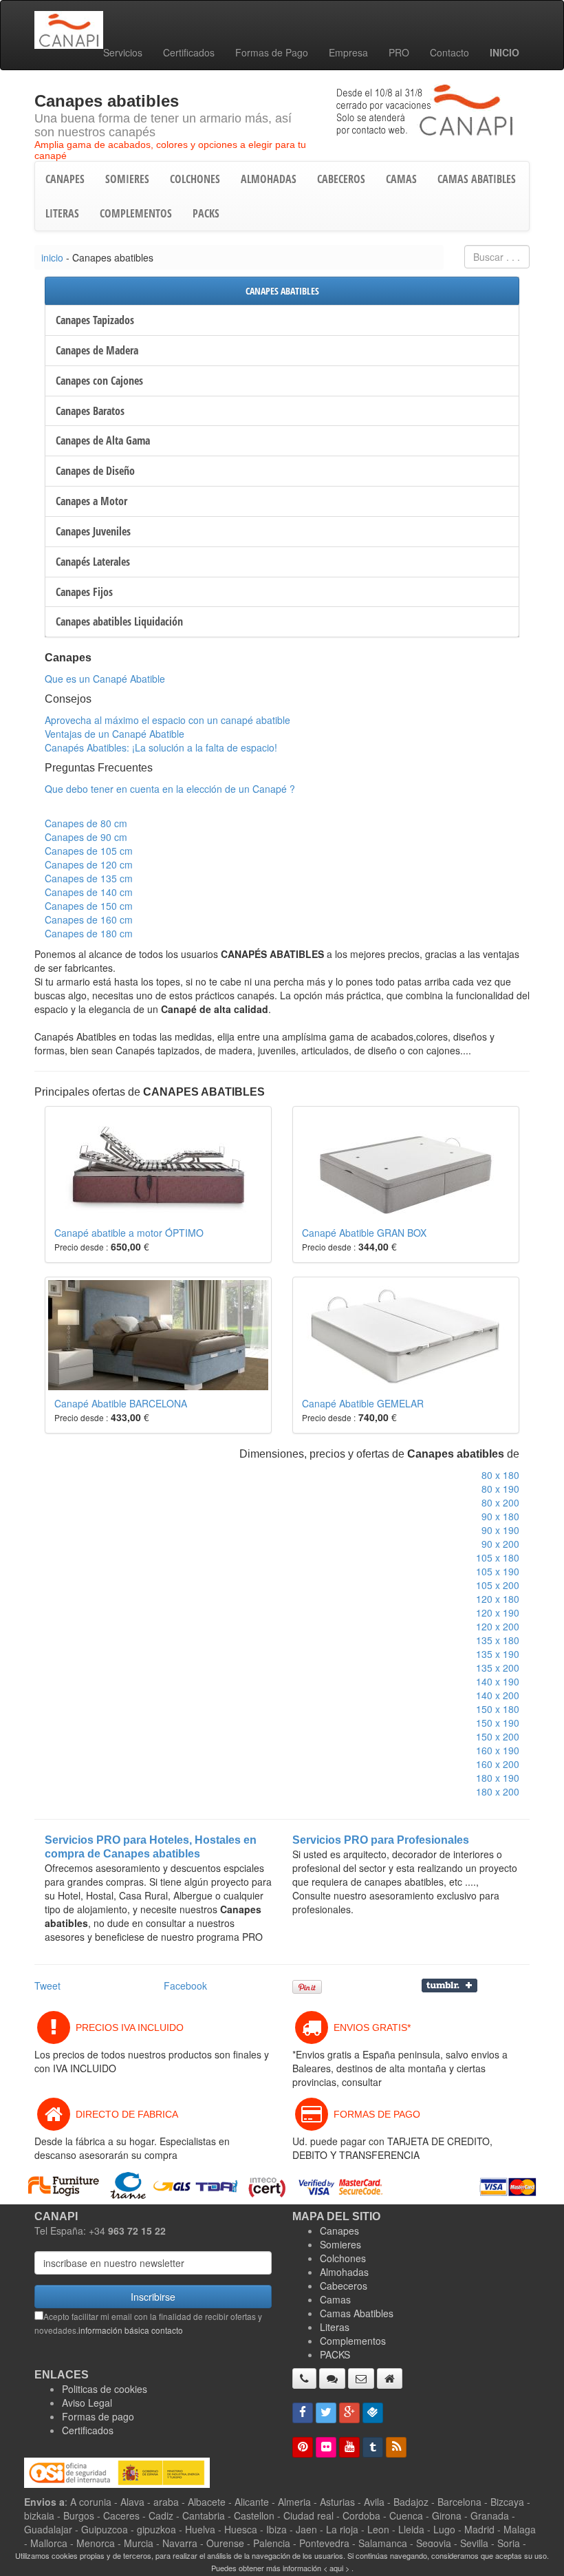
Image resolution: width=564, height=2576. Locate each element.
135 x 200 (498, 1668)
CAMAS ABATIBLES (477, 179)
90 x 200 (500, 1544)
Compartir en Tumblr (449, 1986)
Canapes (339, 2231)
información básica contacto (131, 2330)
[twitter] (326, 2413)
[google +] (349, 2413)
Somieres (340, 2244)
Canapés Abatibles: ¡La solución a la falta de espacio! (161, 747)
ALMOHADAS (269, 179)
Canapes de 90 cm (86, 837)
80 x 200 (500, 1502)
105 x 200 (498, 1585)
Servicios (123, 52)
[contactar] (361, 2378)
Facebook (185, 1986)
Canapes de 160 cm (89, 919)
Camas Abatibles (357, 2313)
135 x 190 (498, 1654)
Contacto (449, 52)
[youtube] (349, 2447)
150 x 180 (498, 1709)
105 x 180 (498, 1557)
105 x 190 (498, 1571)
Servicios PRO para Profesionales (381, 1840)
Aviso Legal (87, 2403)
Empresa (348, 52)
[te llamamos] (304, 2378)
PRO (399, 52)
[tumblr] (373, 2447)
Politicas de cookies (105, 2389)
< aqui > (336, 2568)
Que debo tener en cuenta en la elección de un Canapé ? (170, 789)
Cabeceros (344, 2286)
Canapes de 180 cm (89, 933)
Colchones (343, 2258)
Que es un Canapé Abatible (105, 679)
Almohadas (344, 2272)
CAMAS (401, 179)
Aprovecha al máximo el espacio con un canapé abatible (167, 720)
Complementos (353, 2341)
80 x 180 (500, 1475)
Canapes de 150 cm (89, 906)
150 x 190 (498, 1723)
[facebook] (303, 2413)
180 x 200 (498, 1791)
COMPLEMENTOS (136, 213)
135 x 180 (498, 1640)
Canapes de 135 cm (89, 878)
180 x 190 (498, 1778)
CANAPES (65, 179)
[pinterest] (303, 2447)
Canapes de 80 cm (86, 823)
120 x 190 (498, 1612)
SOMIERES (127, 179)
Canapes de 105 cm (89, 851)
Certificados (189, 52)
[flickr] (326, 2447)
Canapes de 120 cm (89, 864)
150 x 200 (498, 1736)
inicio (52, 257)
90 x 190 (500, 1530)
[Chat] (332, 2378)
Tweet (47, 1986)
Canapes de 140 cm (89, 892)
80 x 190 (500, 1489)
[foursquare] (373, 2413)
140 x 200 (498, 1695)
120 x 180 (498, 1599)
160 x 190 (498, 1750)
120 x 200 (498, 1626)
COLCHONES (195, 179)
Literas (335, 2327)
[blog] (396, 2447)
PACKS (206, 213)
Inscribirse (153, 2297)
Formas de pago (98, 2416)
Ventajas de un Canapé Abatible (115, 734)
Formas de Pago (272, 52)
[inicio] (390, 2378)
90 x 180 (500, 1516)
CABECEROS (341, 179)
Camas (335, 2299)
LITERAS (62, 213)
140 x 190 (498, 1681)
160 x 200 (498, 1764)
